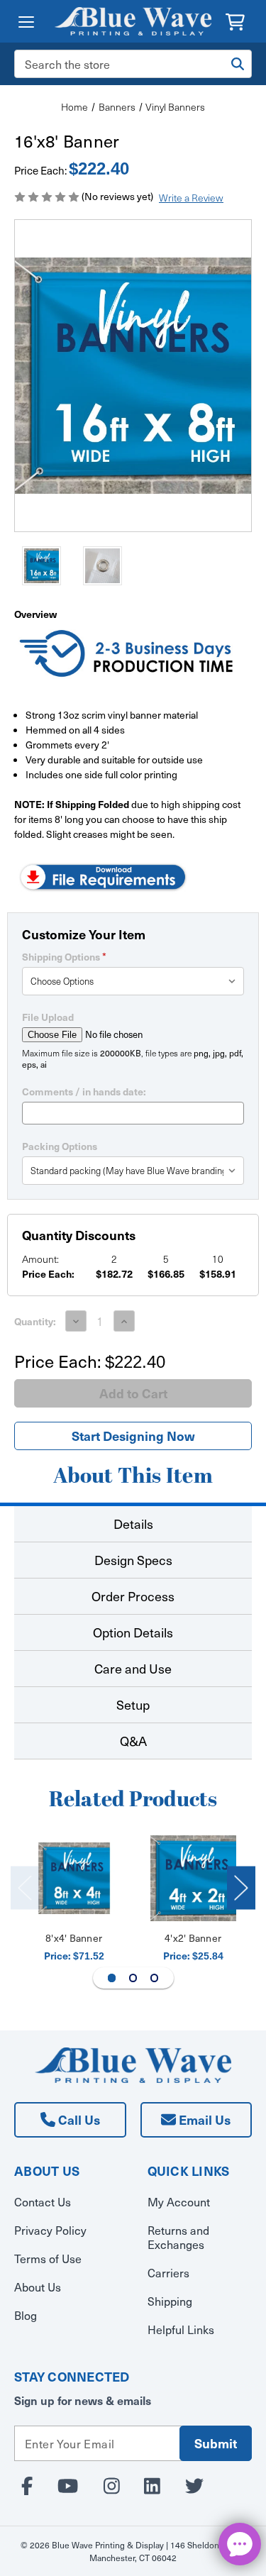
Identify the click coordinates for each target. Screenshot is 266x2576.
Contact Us (43, 2201)
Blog (26, 2315)
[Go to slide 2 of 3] (133, 1978)
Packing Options (60, 1146)
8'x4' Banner (74, 1938)
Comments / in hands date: (84, 1091)
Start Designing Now (133, 1436)
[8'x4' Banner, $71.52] (74, 1878)
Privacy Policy (50, 2230)
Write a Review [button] (191, 198)
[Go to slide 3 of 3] (155, 1978)
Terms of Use (48, 2258)
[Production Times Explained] (127, 655)
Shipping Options (64, 956)
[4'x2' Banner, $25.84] (193, 1878)
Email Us (203, 2119)
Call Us (78, 2119)
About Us (38, 2287)
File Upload (48, 1017)
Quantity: (35, 1321)
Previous (25, 1887)
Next (241, 1887)
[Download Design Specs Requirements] (103, 875)
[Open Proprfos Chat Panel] (240, 2544)
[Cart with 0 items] (235, 20)
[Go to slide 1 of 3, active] (112, 1978)
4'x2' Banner (193, 1938)
